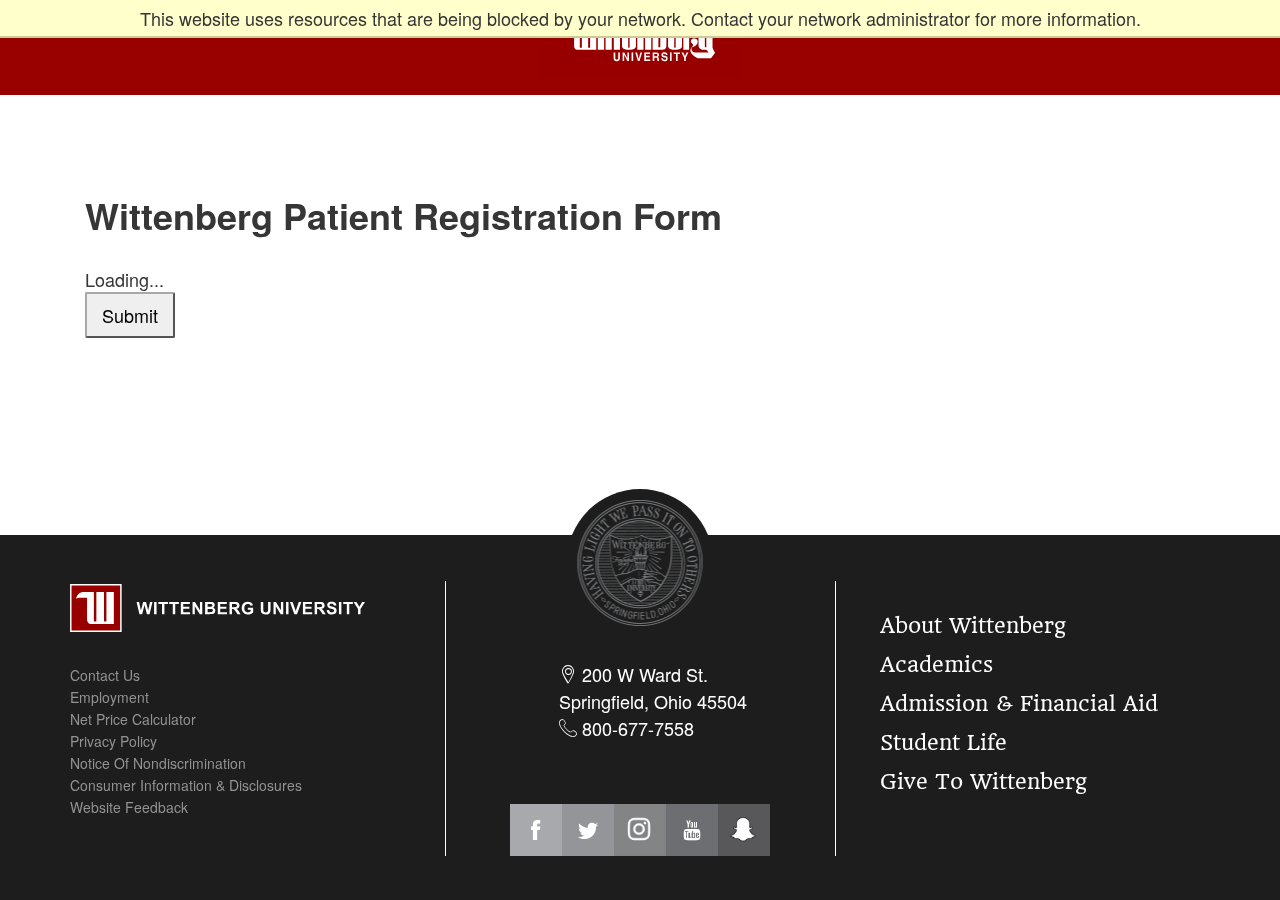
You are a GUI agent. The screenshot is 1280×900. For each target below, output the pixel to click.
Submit (130, 315)
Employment (109, 697)
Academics (936, 664)
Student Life (943, 742)
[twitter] (588, 830)
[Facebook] (536, 830)
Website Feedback (129, 807)
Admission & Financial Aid (1019, 703)
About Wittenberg (973, 625)
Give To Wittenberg (983, 781)
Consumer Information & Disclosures (186, 785)
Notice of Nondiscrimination (158, 763)
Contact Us (105, 675)
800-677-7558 (635, 728)
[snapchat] (744, 830)
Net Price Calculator (133, 719)
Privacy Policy (113, 741)
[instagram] (640, 830)
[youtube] (692, 830)
